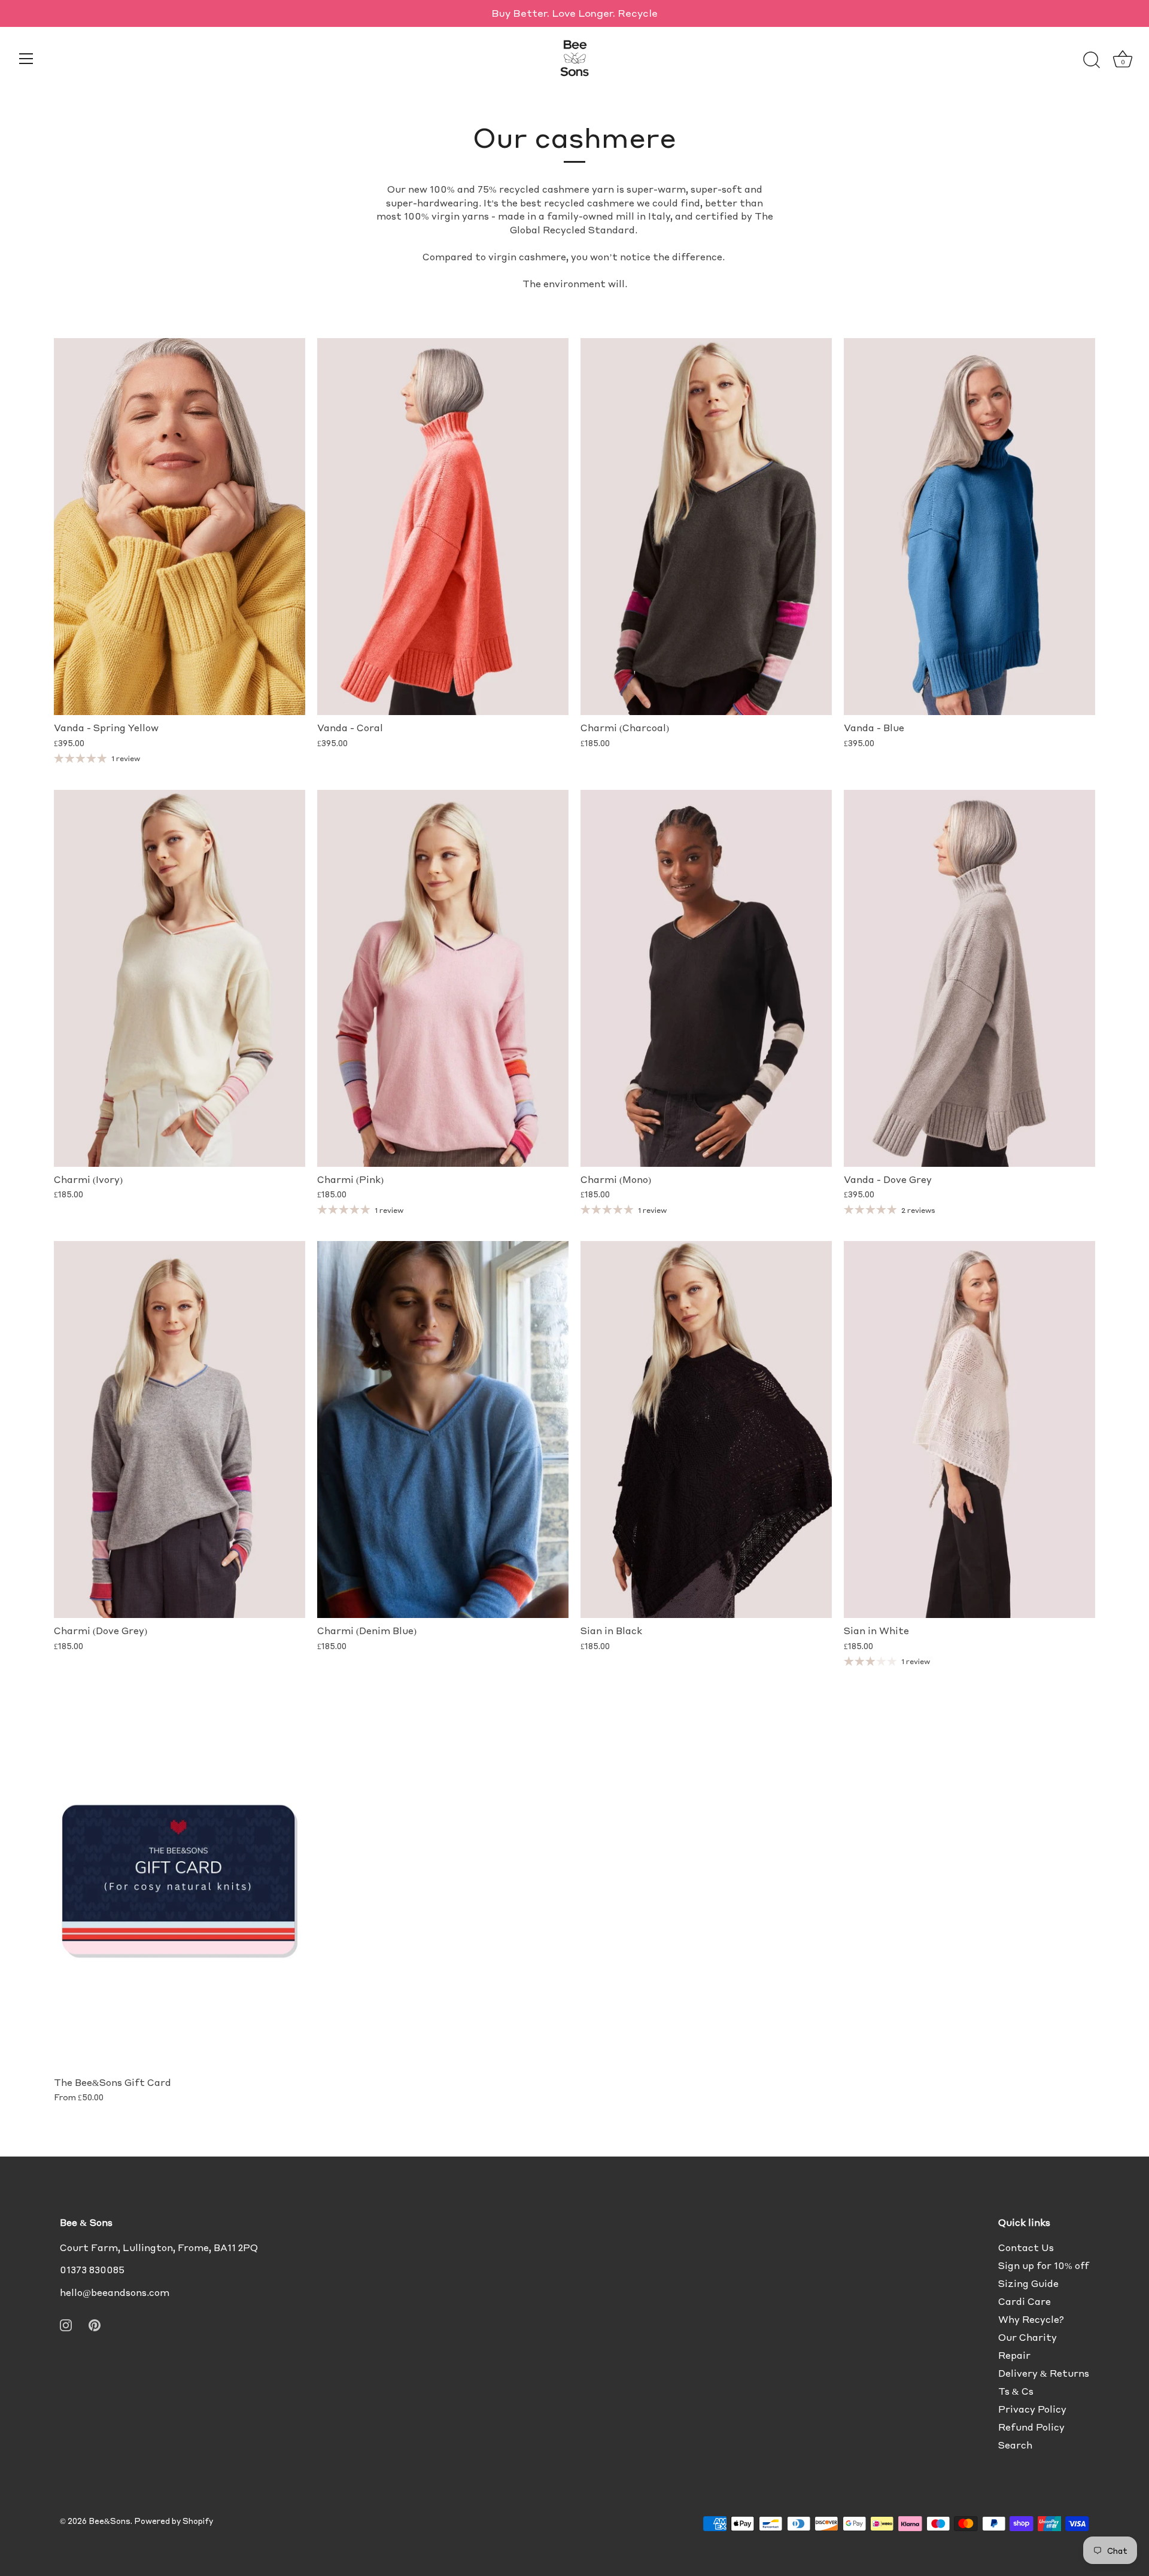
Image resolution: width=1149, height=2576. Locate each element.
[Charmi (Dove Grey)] (180, 1430)
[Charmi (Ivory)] (180, 978)
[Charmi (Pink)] (443, 978)
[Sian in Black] (706, 1430)
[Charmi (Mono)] (706, 978)
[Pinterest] (95, 2323)
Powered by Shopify (174, 2521)
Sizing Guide (1028, 2283)
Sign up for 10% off (1044, 2265)
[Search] (1092, 60)
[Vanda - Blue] (969, 527)
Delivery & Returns (1044, 2373)
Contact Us (1026, 2247)
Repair (1014, 2355)
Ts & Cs (1016, 2391)
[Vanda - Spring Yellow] (180, 527)
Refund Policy (1031, 2427)
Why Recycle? (1031, 2319)
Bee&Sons (110, 2521)
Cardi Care (1025, 2301)
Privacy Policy (1032, 2409)
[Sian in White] (969, 1430)
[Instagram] (66, 2323)
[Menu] (26, 59)
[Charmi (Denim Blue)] (443, 1430)
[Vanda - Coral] (443, 527)
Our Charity (1028, 2337)
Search (1015, 2445)
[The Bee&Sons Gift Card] (180, 1881)
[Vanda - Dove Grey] (969, 978)
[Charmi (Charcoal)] (706, 527)
